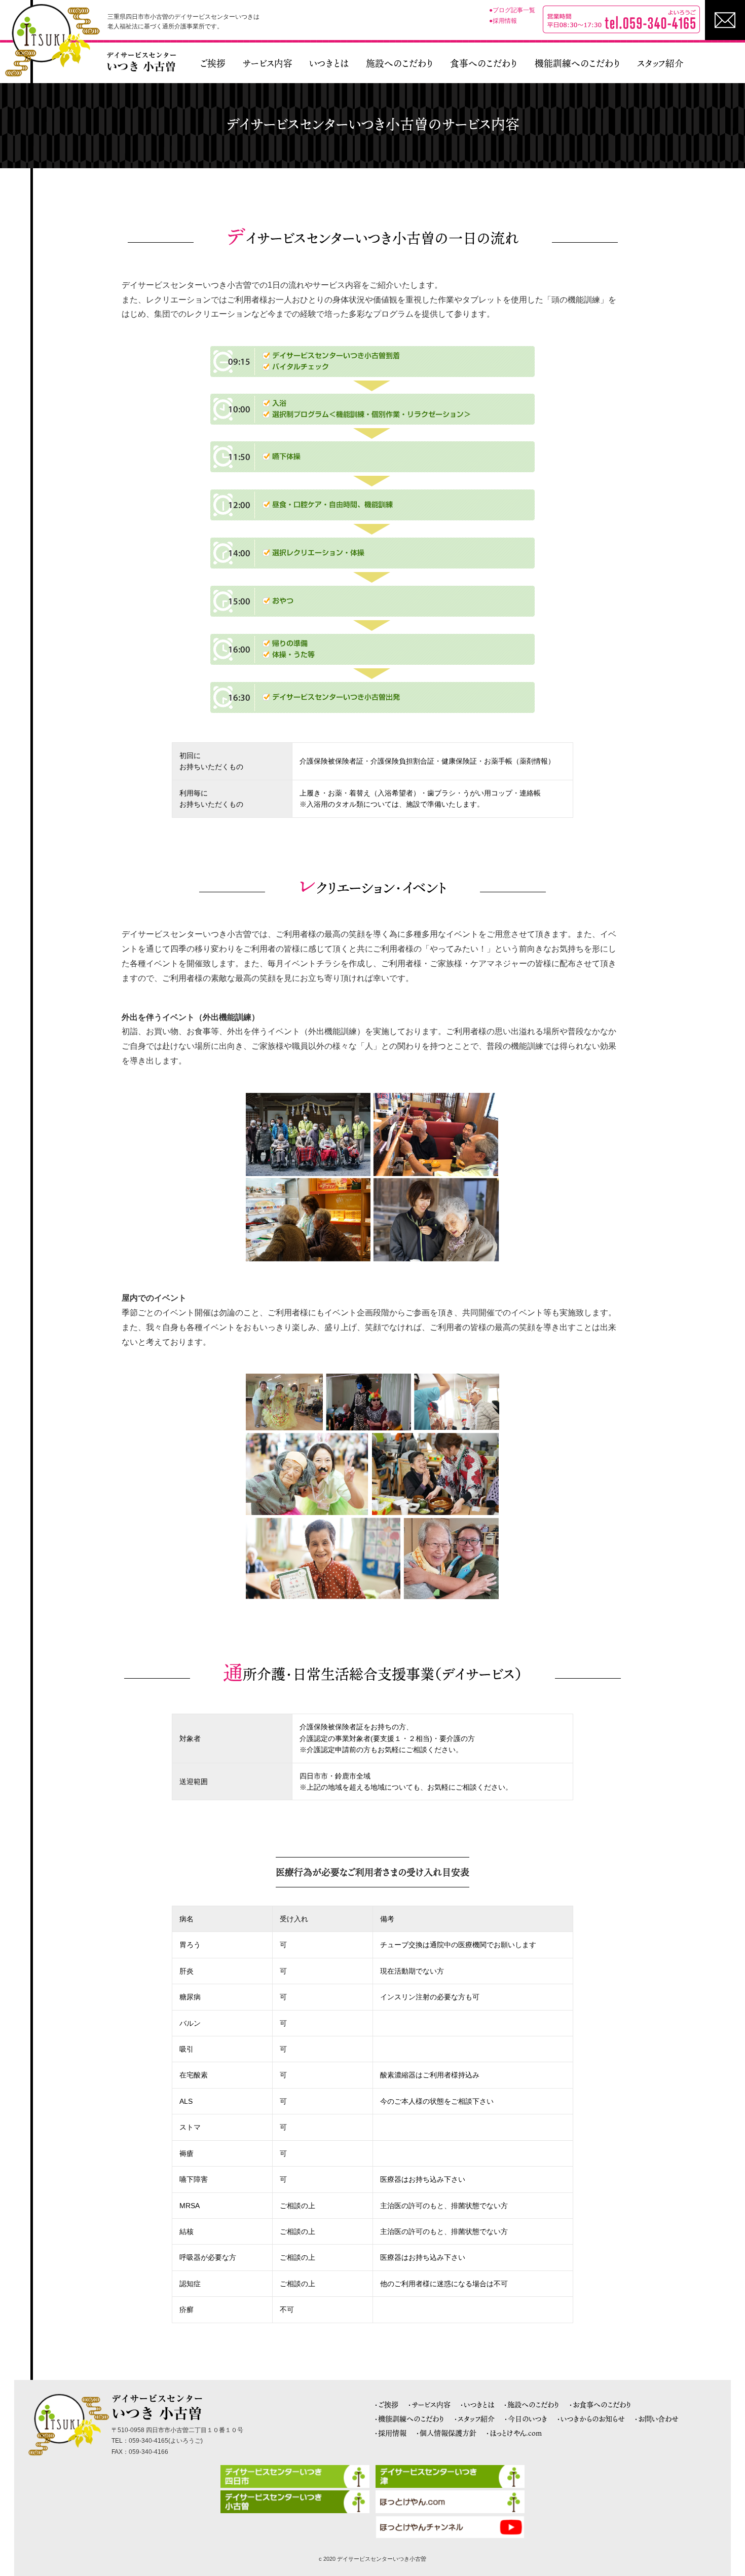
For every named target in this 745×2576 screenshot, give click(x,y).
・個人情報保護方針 (446, 2433)
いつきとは (329, 63)
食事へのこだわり (484, 63)
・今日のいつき (526, 2419)
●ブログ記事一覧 (512, 10)
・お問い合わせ (657, 2419)
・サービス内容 (429, 2404)
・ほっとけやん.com (514, 2433)
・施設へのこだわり (532, 2404)
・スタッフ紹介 (474, 2419)
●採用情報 (503, 21)
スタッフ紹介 (660, 63)
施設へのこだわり (400, 63)
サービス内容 (267, 63)
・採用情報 (390, 2433)
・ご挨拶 (386, 2404)
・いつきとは (477, 2404)
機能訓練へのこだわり (578, 63)
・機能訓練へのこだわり (409, 2419)
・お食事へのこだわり (600, 2404)
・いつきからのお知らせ (591, 2419)
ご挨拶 (213, 63)
